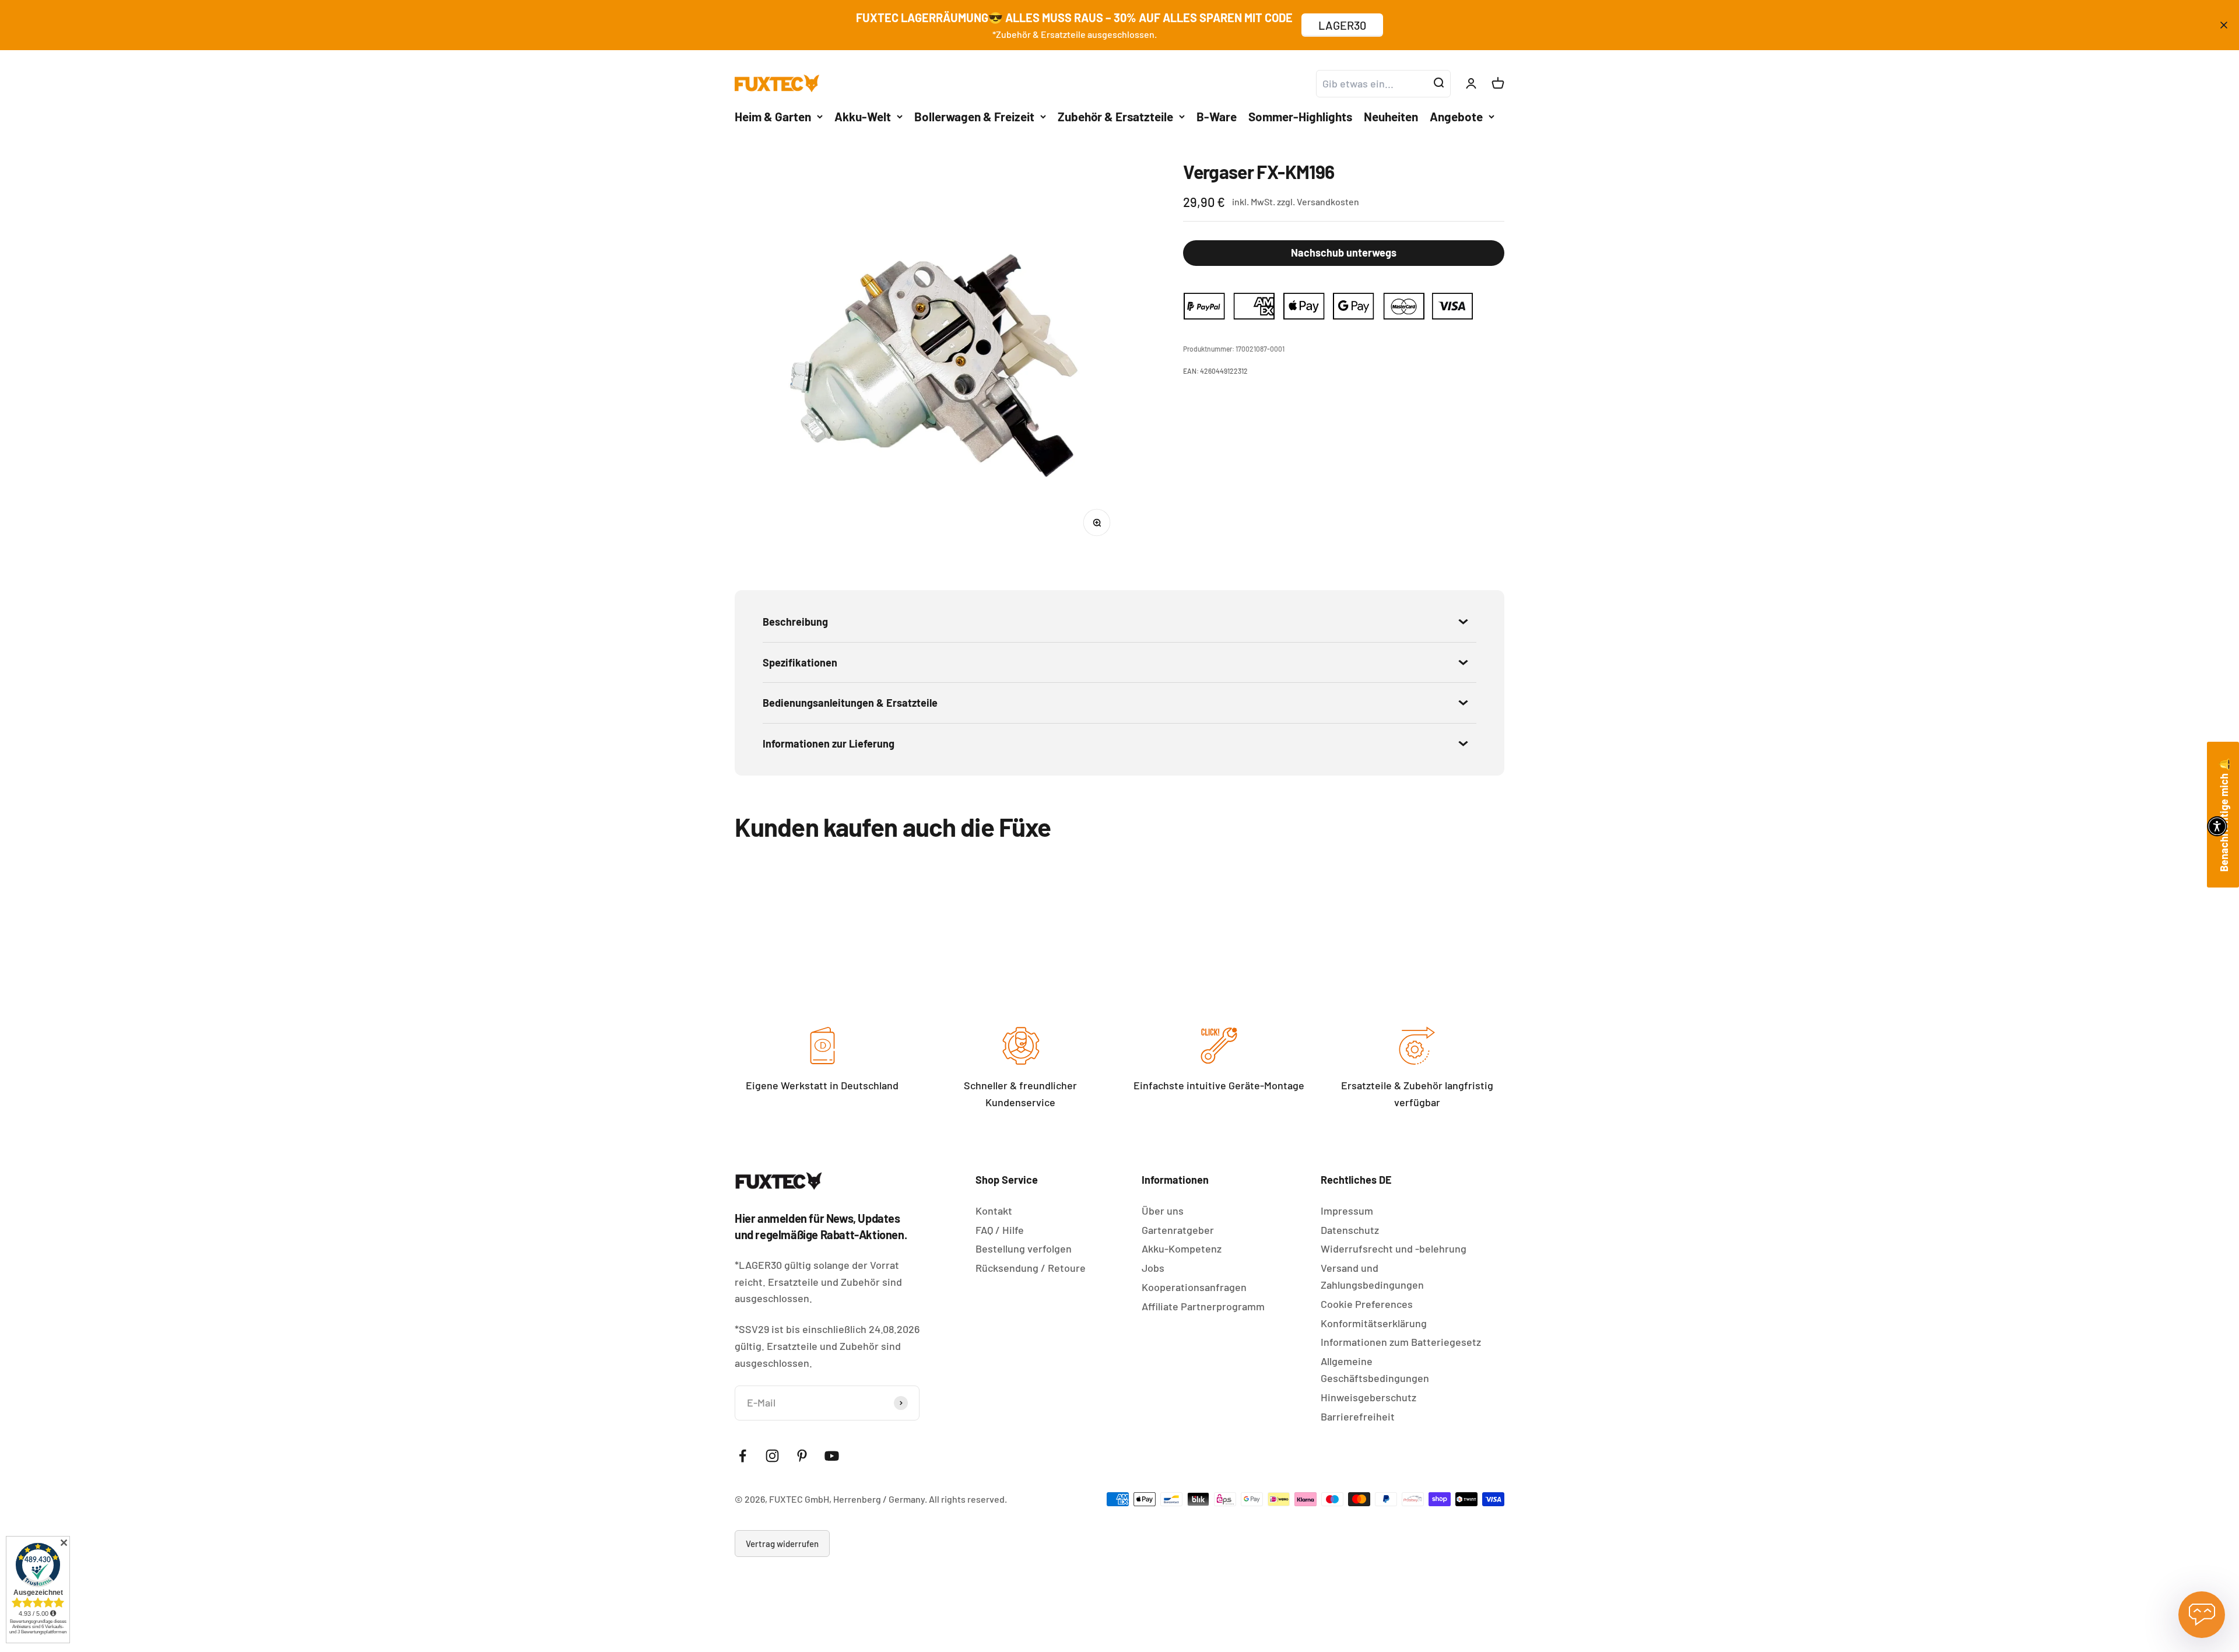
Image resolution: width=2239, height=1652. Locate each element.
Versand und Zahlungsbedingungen (1372, 1276)
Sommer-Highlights (1300, 116)
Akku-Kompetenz (1182, 1248)
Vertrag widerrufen (782, 1544)
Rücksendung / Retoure (1031, 1268)
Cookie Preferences (1367, 1304)
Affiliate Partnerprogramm (1203, 1306)
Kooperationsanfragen (1194, 1287)
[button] (2217, 826)
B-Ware (1217, 116)
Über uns (1163, 1211)
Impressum (1347, 1211)
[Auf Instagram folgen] (772, 1456)
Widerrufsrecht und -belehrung (1394, 1248)
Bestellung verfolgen (1024, 1248)
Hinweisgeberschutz (1368, 1397)
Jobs (1153, 1268)
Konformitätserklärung (1374, 1323)
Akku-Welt (863, 116)
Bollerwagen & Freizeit (974, 116)
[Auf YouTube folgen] (832, 1456)
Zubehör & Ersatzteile (1115, 116)
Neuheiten (1391, 116)
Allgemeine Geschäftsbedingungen (1375, 1369)
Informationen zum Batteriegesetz (1401, 1342)
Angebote (1456, 116)
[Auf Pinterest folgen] (802, 1456)
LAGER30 (1342, 25)
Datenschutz (1350, 1230)
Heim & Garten (773, 116)
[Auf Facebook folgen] (743, 1456)
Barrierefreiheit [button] (1358, 1416)
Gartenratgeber (1178, 1230)
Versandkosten (1328, 201)
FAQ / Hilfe (1000, 1230)
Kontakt (994, 1211)
